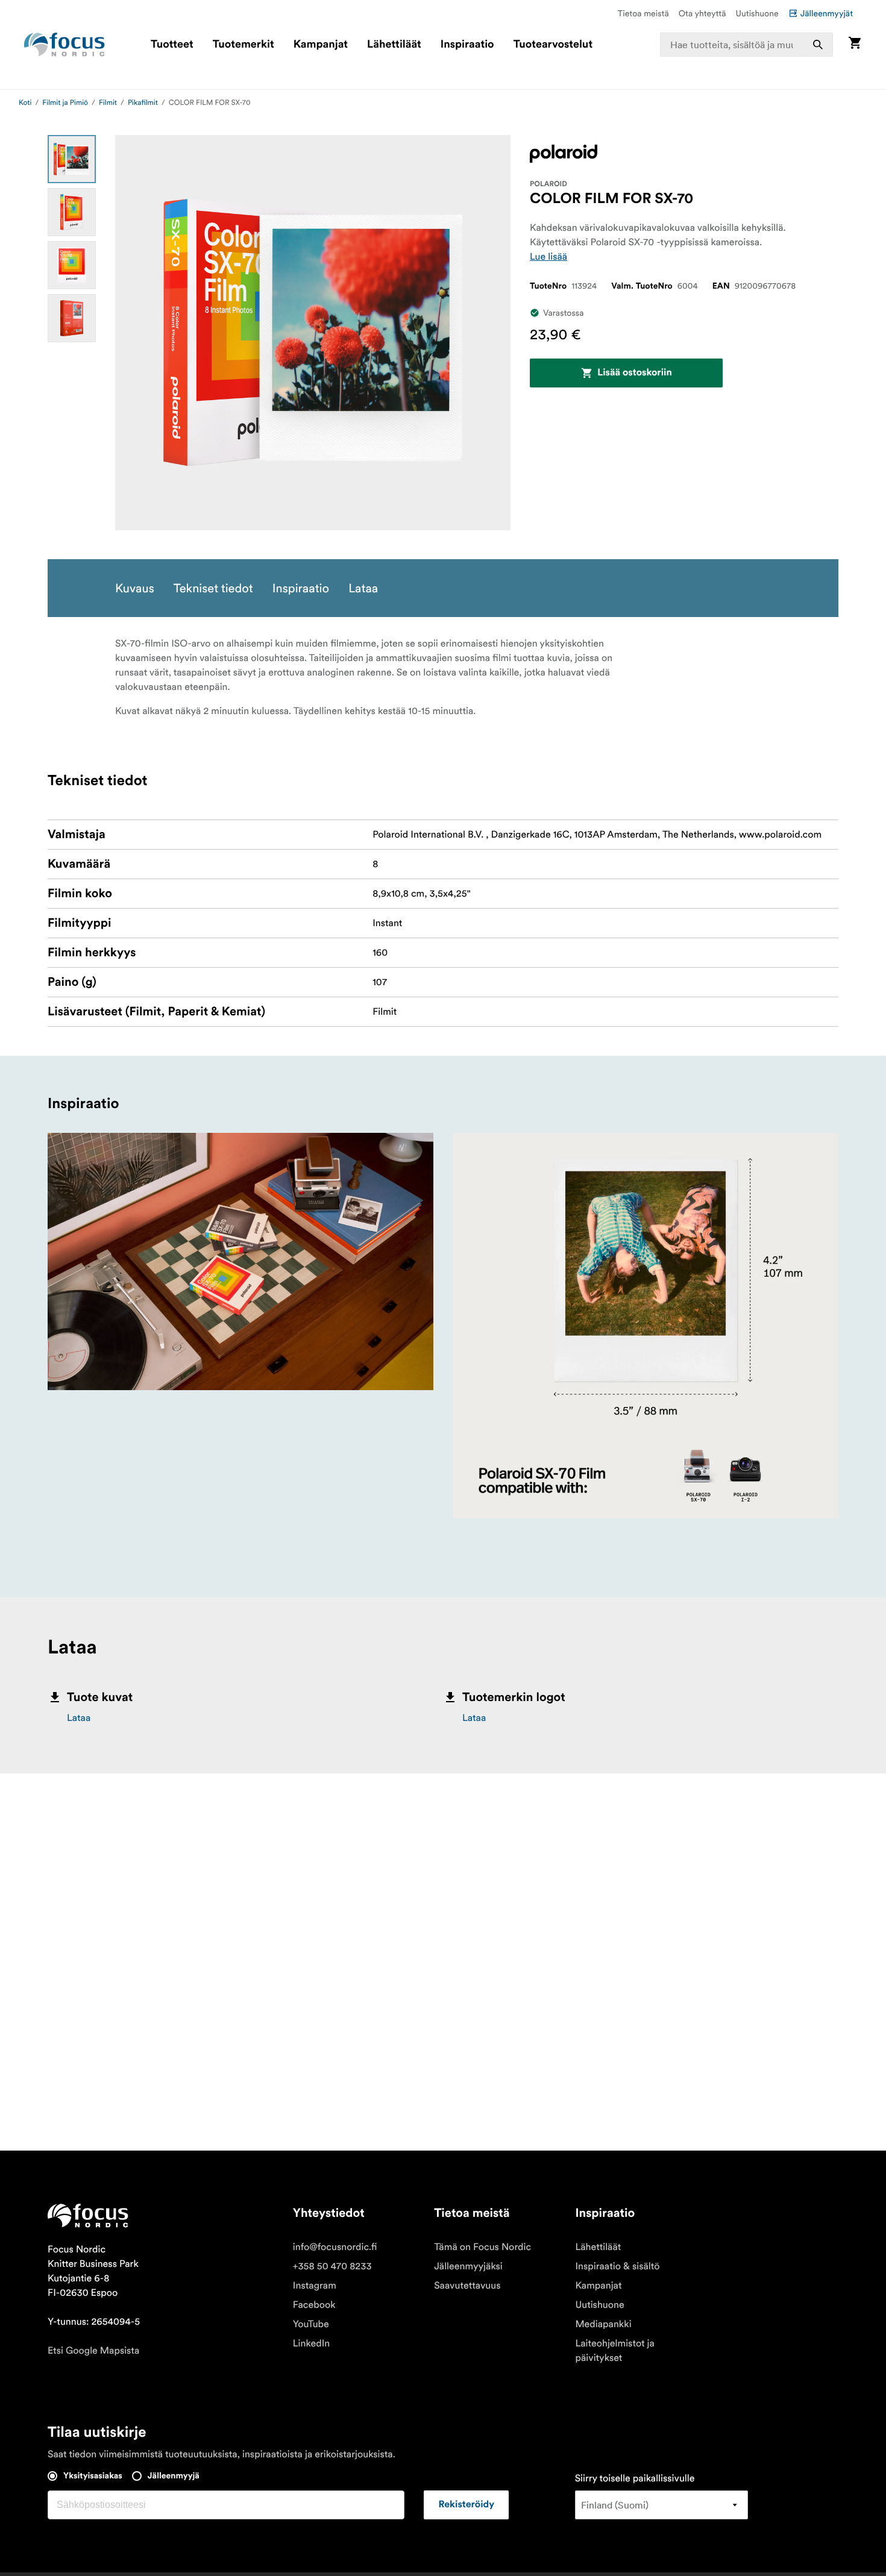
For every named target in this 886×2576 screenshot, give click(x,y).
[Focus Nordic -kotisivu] (64, 45)
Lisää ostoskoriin (635, 373)
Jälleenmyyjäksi (468, 2266)
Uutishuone (757, 13)
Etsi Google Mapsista (93, 2351)
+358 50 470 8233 (332, 2266)
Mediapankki (603, 2324)
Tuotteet (172, 45)
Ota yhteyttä (702, 13)
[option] (72, 159)
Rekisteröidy (466, 2505)
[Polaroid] (564, 154)
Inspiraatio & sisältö (617, 2266)
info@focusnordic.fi (335, 2247)
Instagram (315, 2286)
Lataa (79, 1718)
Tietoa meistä (643, 13)
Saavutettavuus (467, 2286)
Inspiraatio (467, 45)
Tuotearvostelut (553, 45)
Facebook (314, 2305)
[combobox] (746, 45)
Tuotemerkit (243, 45)
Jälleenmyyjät (827, 13)
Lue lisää (548, 257)
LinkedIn (311, 2343)
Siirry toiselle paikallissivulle (635, 2478)
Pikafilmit (143, 103)
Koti (25, 103)
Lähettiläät (394, 45)
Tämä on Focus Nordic (482, 2247)
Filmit (108, 103)
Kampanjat (321, 45)
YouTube (311, 2324)
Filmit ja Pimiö (65, 103)
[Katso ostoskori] (855, 44)
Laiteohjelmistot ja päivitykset (615, 2351)
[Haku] (818, 45)
